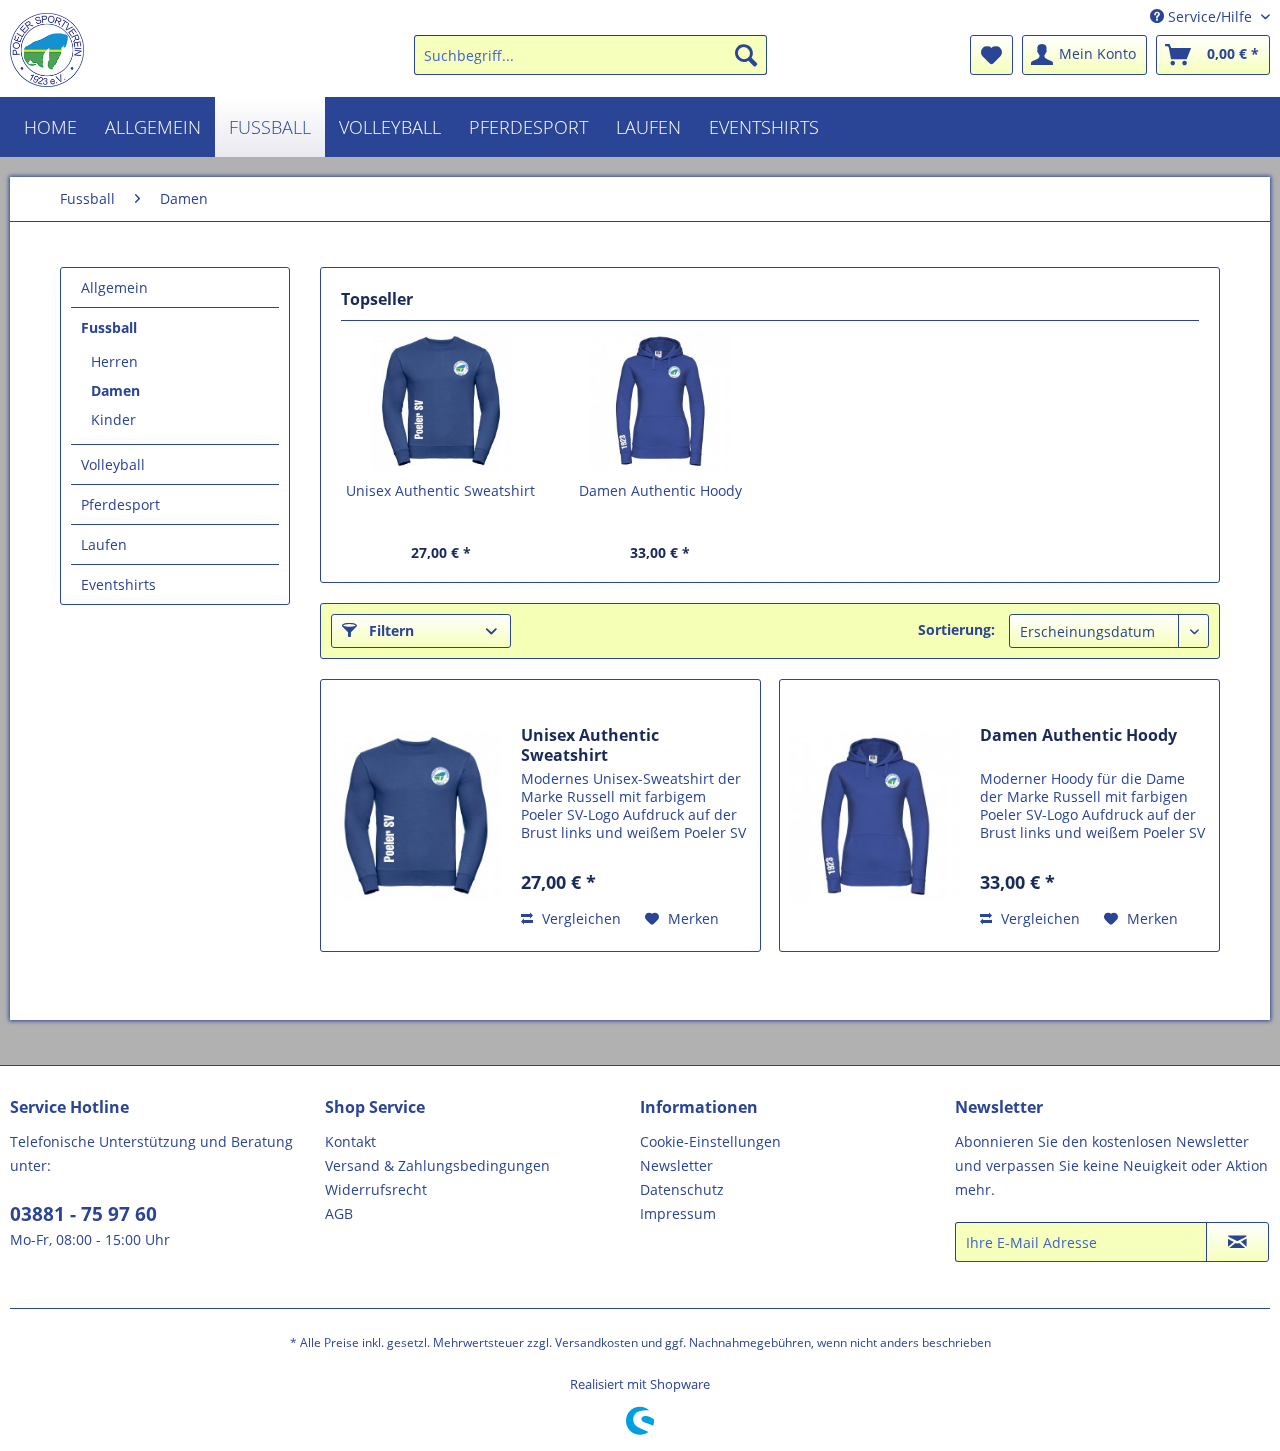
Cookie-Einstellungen (710, 1141)
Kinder (113, 419)
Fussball (109, 327)
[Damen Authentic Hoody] (661, 401)
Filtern (389, 630)
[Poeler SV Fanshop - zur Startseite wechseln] (47, 50)
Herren (114, 361)
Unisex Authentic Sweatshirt (440, 490)
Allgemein (114, 287)
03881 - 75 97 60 (83, 1214)
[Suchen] (746, 55)
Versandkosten (596, 1342)
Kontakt (350, 1141)
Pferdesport (120, 504)
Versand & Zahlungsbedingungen (437, 1165)
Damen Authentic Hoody (660, 490)
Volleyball (113, 464)
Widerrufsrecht (376, 1189)
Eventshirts (118, 584)
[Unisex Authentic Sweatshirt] (441, 401)
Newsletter (676, 1165)
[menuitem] (590, 55)
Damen (115, 390)
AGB (339, 1213)
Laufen (104, 544)
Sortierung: (956, 629)
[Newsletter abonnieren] (1237, 1242)
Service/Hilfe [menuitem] (1210, 16)
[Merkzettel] (991, 55)
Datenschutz (682, 1189)
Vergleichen (579, 918)
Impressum (678, 1213)
